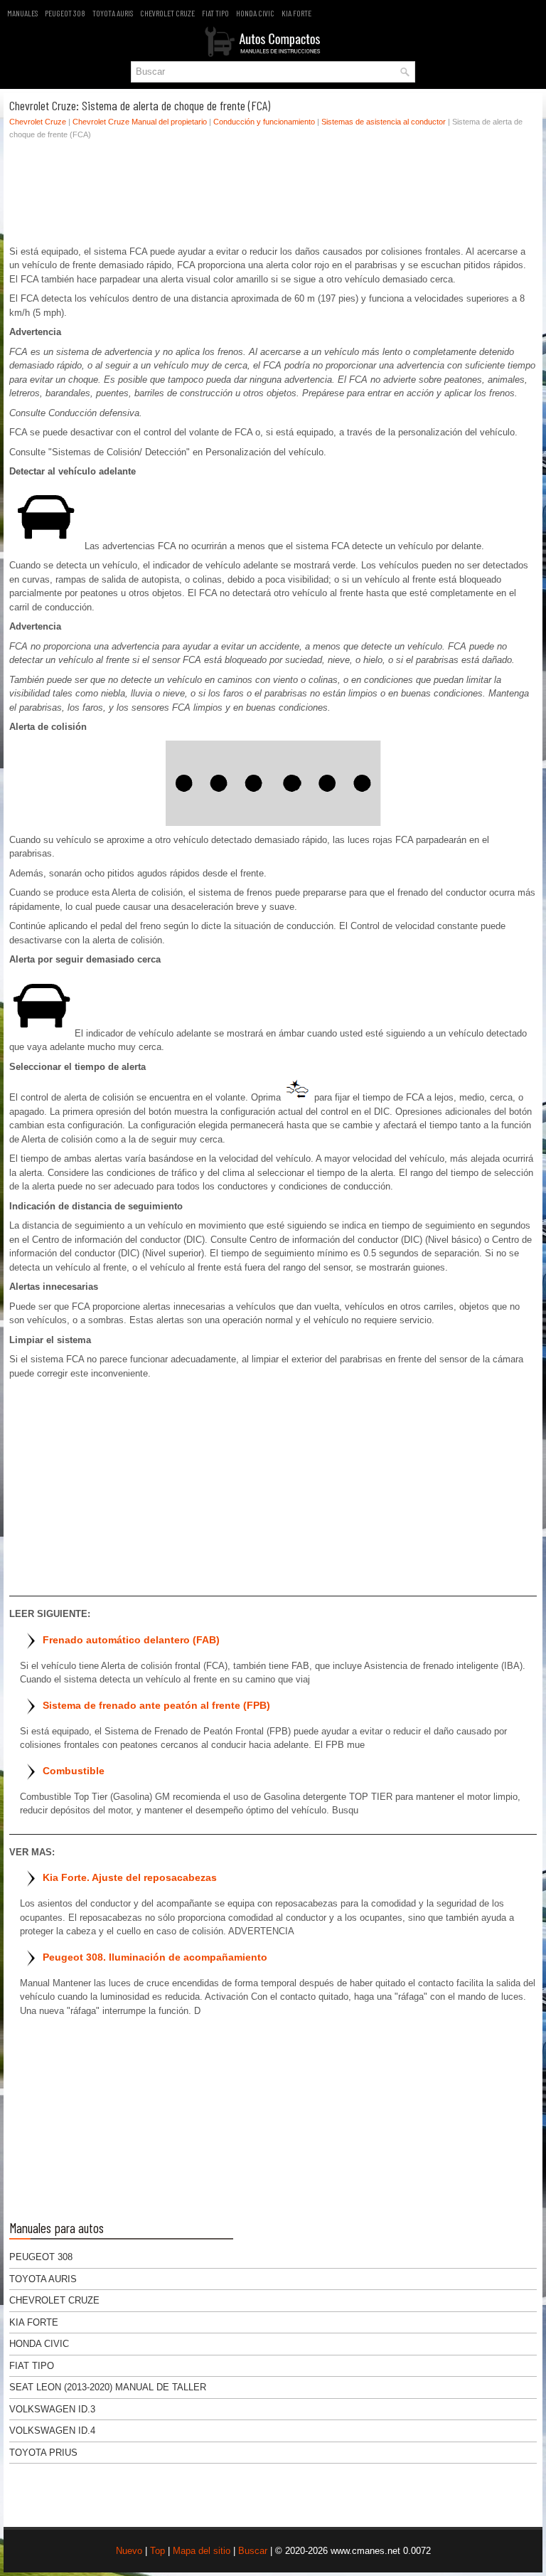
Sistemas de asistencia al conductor (384, 122)
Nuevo (129, 2551)
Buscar (253, 2551)
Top (157, 2551)
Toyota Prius (43, 2453)
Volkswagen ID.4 (52, 2431)
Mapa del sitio (202, 2551)
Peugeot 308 (65, 13)
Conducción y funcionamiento (264, 122)
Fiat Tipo (215, 13)
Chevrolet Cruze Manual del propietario (140, 122)
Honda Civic (255, 13)
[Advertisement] (273, 196)
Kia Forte (296, 13)
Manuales (22, 13)
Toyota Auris (113, 13)
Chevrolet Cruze (167, 13)
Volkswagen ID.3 (52, 2409)
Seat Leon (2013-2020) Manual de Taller (108, 2387)
